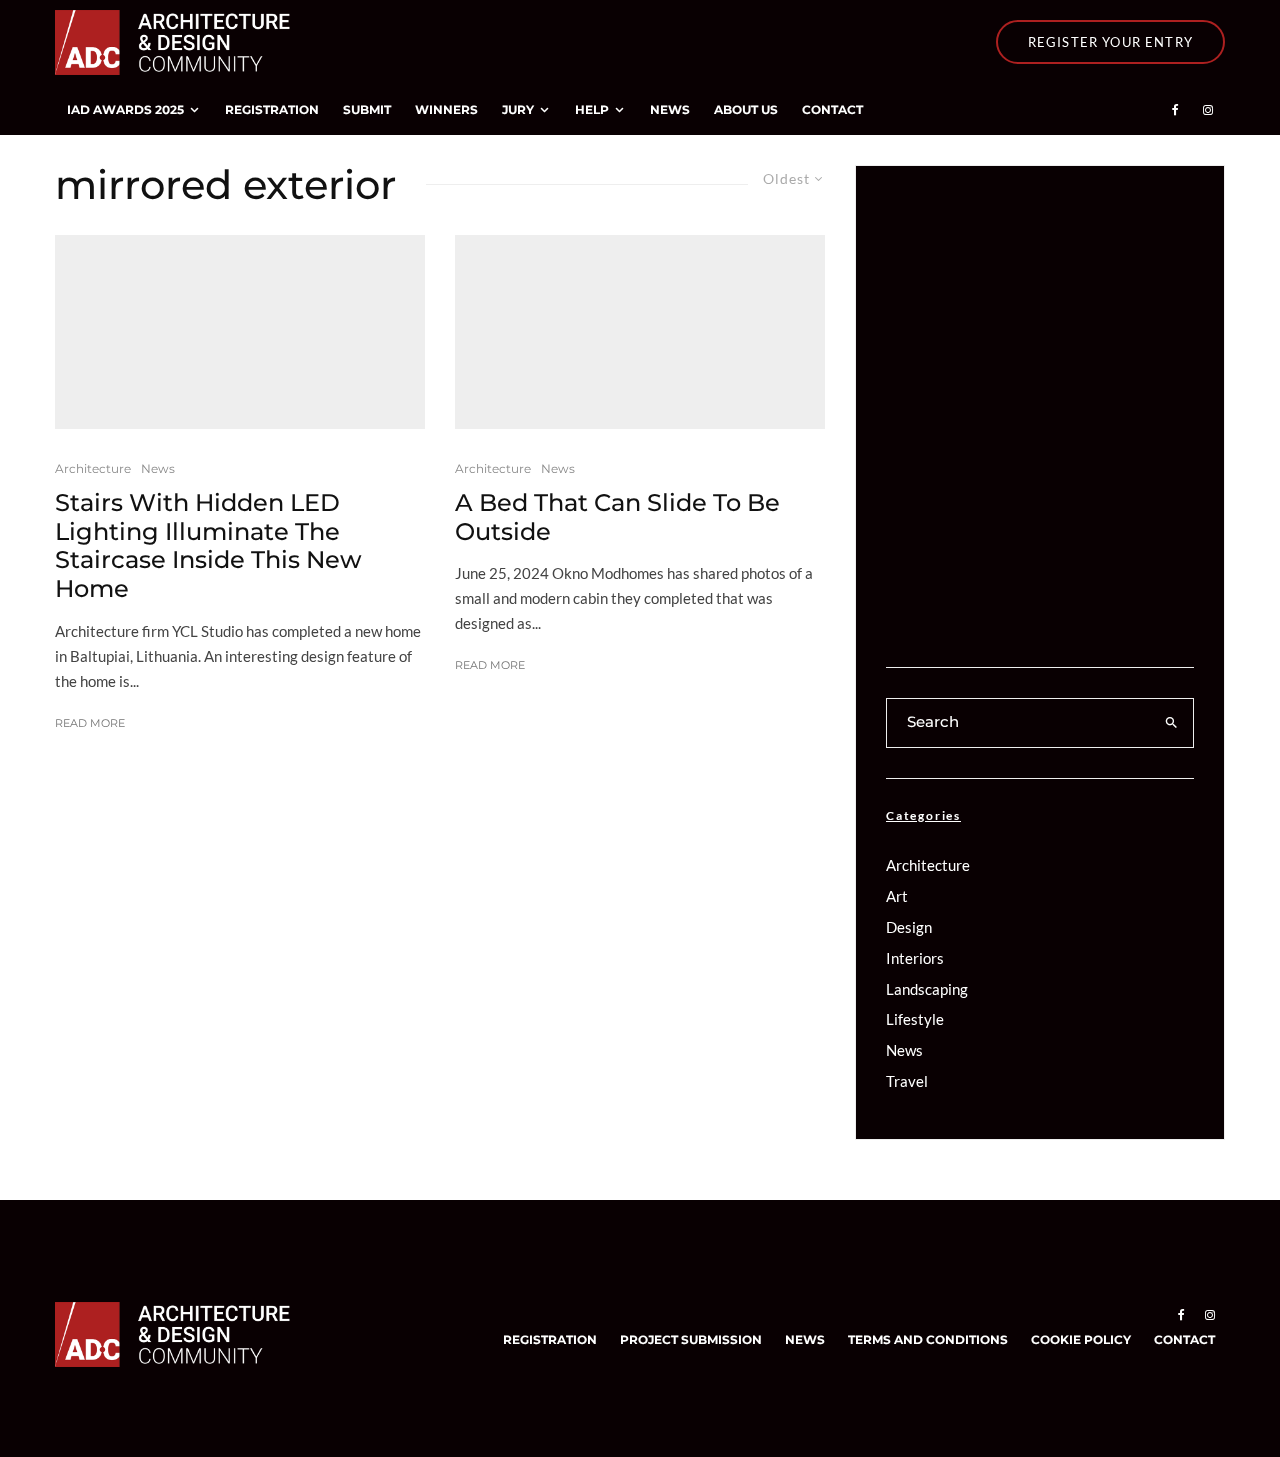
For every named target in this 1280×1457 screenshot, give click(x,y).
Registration (272, 109)
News (670, 109)
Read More (90, 723)
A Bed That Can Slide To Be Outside (617, 517)
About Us (746, 109)
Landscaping (927, 989)
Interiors (915, 958)
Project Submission (691, 1339)
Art (897, 896)
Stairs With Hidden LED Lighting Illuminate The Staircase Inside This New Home (208, 546)
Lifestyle (915, 1019)
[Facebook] (1175, 110)
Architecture (93, 468)
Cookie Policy (1081, 1339)
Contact (832, 109)
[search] (1172, 723)
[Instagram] (1208, 110)
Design (909, 927)
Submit (367, 109)
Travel (907, 1081)
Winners (446, 109)
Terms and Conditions (928, 1339)
